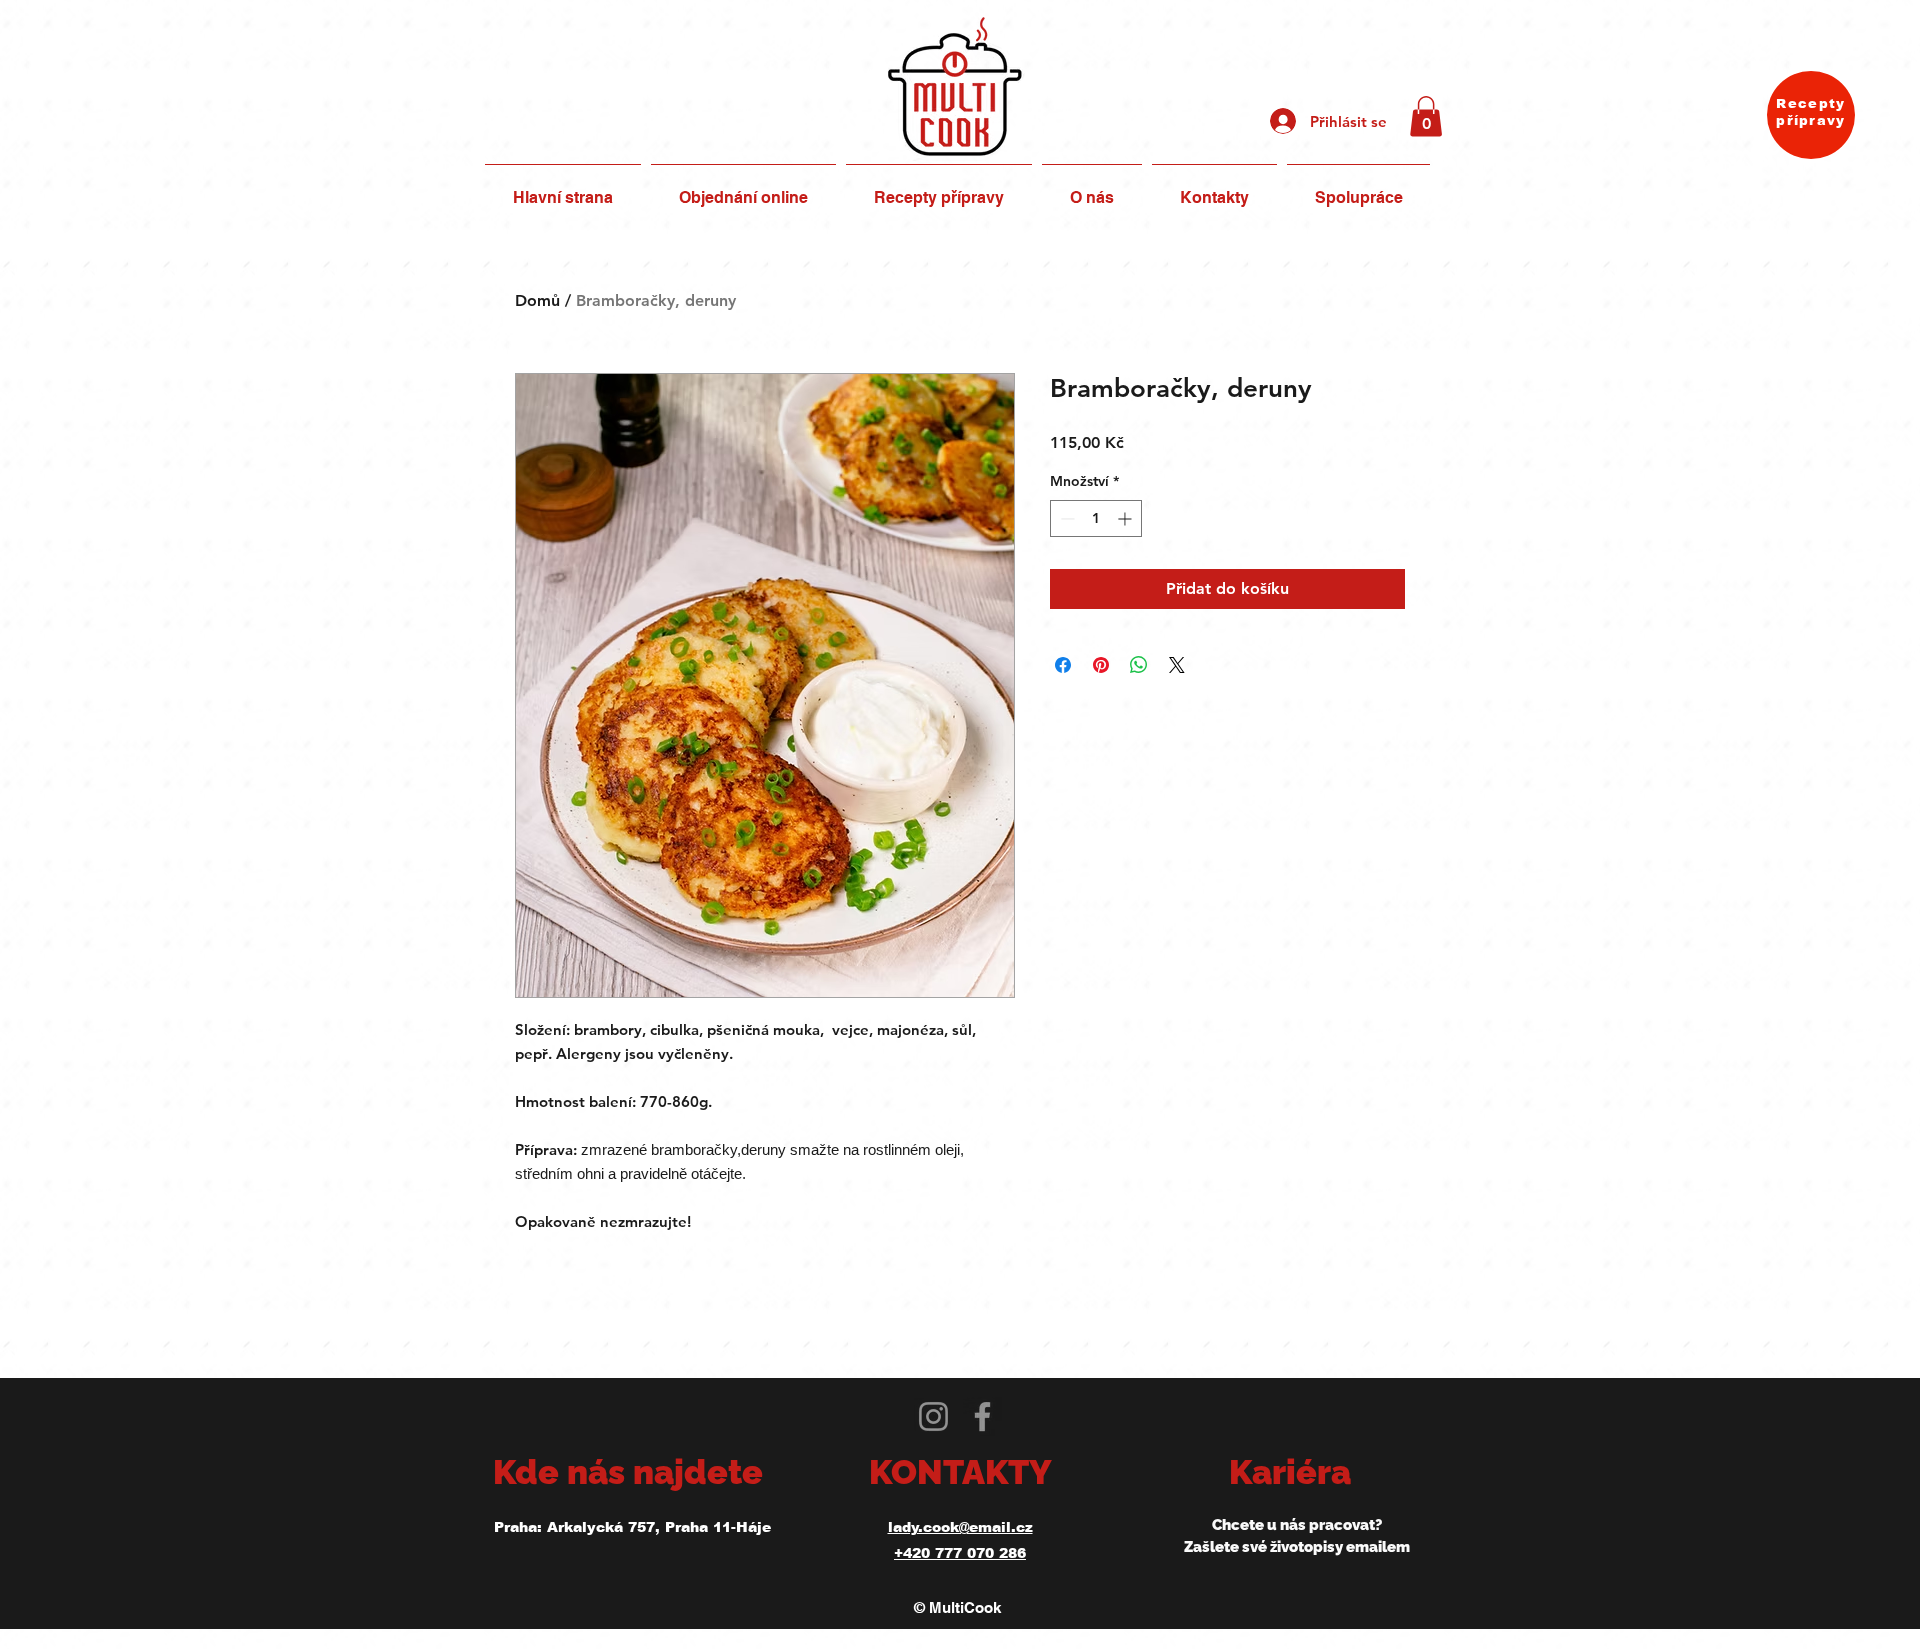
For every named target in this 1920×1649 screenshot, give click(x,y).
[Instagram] (933, 1416)
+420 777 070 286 (960, 1553)
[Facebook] (982, 1416)
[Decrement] (1065, 518)
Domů (537, 300)
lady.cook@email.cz (960, 1527)
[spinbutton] (1096, 518)
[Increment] (1126, 518)
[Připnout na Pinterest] (1101, 665)
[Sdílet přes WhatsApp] (1139, 665)
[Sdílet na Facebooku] (1063, 665)
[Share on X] (1177, 665)
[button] (1426, 116)
